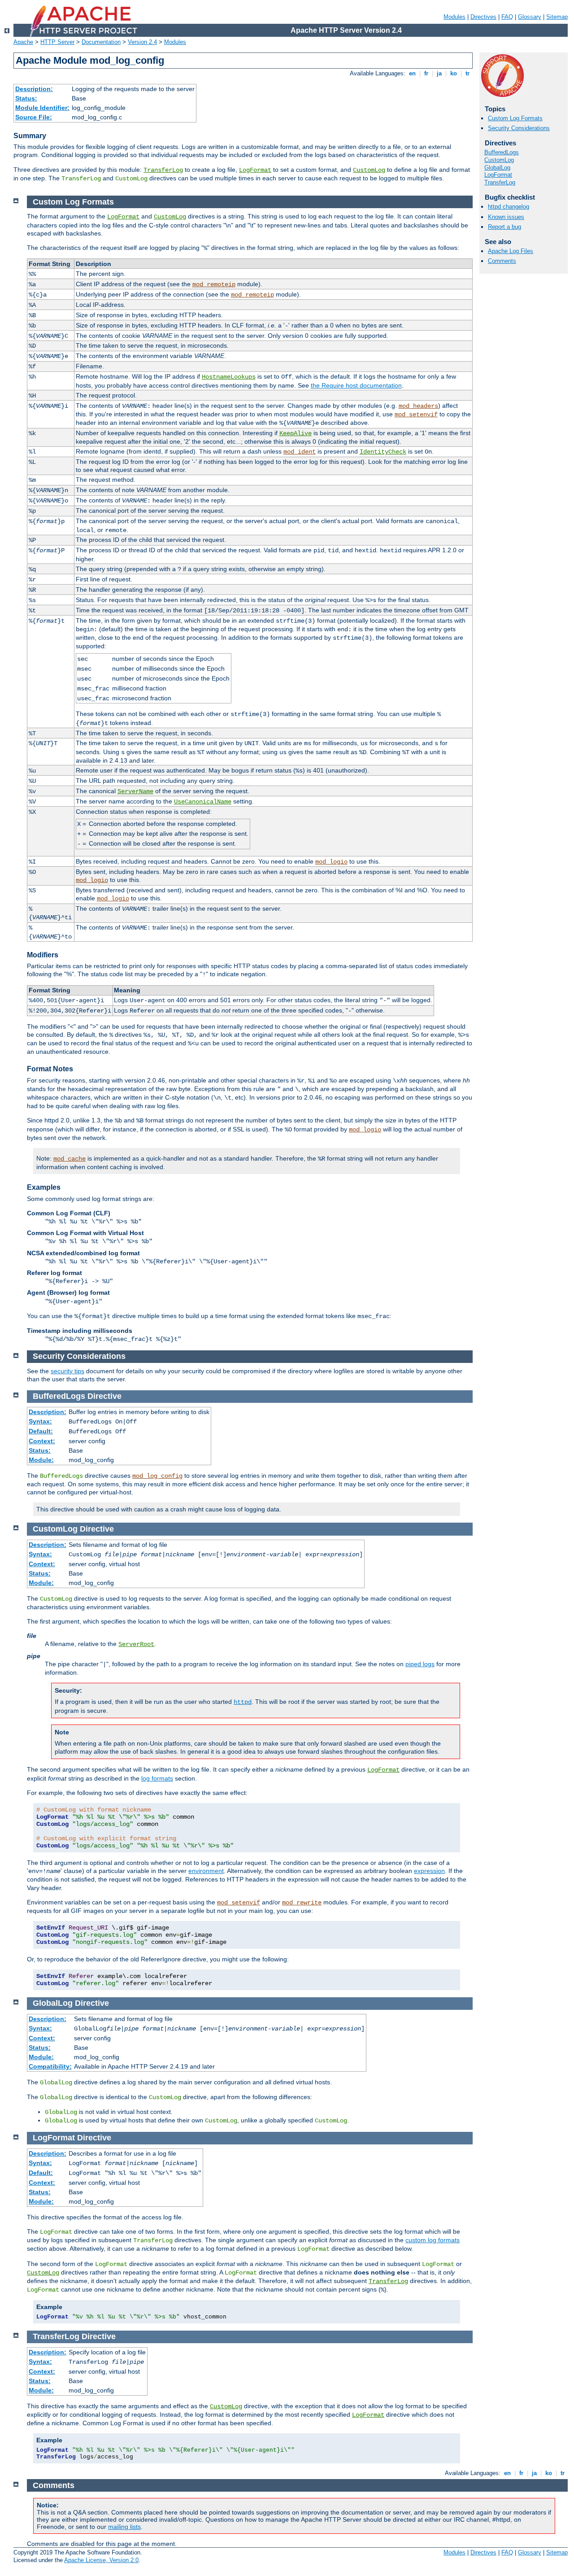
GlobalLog (497, 168)
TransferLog (163, 170)
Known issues (506, 217)
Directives (483, 17)
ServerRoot (136, 1644)
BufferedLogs (502, 152)
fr (426, 73)
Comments (502, 261)
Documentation (101, 42)
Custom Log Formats (515, 118)
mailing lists (124, 2527)
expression (429, 1871)
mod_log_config (157, 1476)
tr (467, 73)
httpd (243, 1702)
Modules (454, 17)
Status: (26, 98)
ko (454, 73)
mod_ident (300, 452)
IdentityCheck (383, 452)
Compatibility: (50, 2066)
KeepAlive (296, 433)
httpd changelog (509, 207)
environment (206, 1871)
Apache (23, 42)
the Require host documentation (356, 385)
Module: (41, 1460)
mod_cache (70, 1159)
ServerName (135, 791)
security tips (67, 1371)
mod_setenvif (416, 415)
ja (439, 73)
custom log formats (433, 2240)
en (412, 73)
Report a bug (504, 227)
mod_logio (331, 862)
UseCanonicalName (203, 802)
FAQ (507, 17)
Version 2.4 (142, 42)
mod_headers (418, 406)
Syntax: (40, 1421)
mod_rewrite (302, 1903)
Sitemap (557, 17)
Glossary (530, 17)
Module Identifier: (42, 108)
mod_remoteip (214, 284)
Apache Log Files (511, 251)
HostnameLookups (229, 377)
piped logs (420, 1664)
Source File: (34, 117)
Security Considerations (519, 128)
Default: (41, 1431)
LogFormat (255, 170)
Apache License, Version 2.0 (101, 2560)
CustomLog (369, 170)
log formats (157, 1778)
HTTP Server (57, 42)
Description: (34, 89)
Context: (42, 1441)
